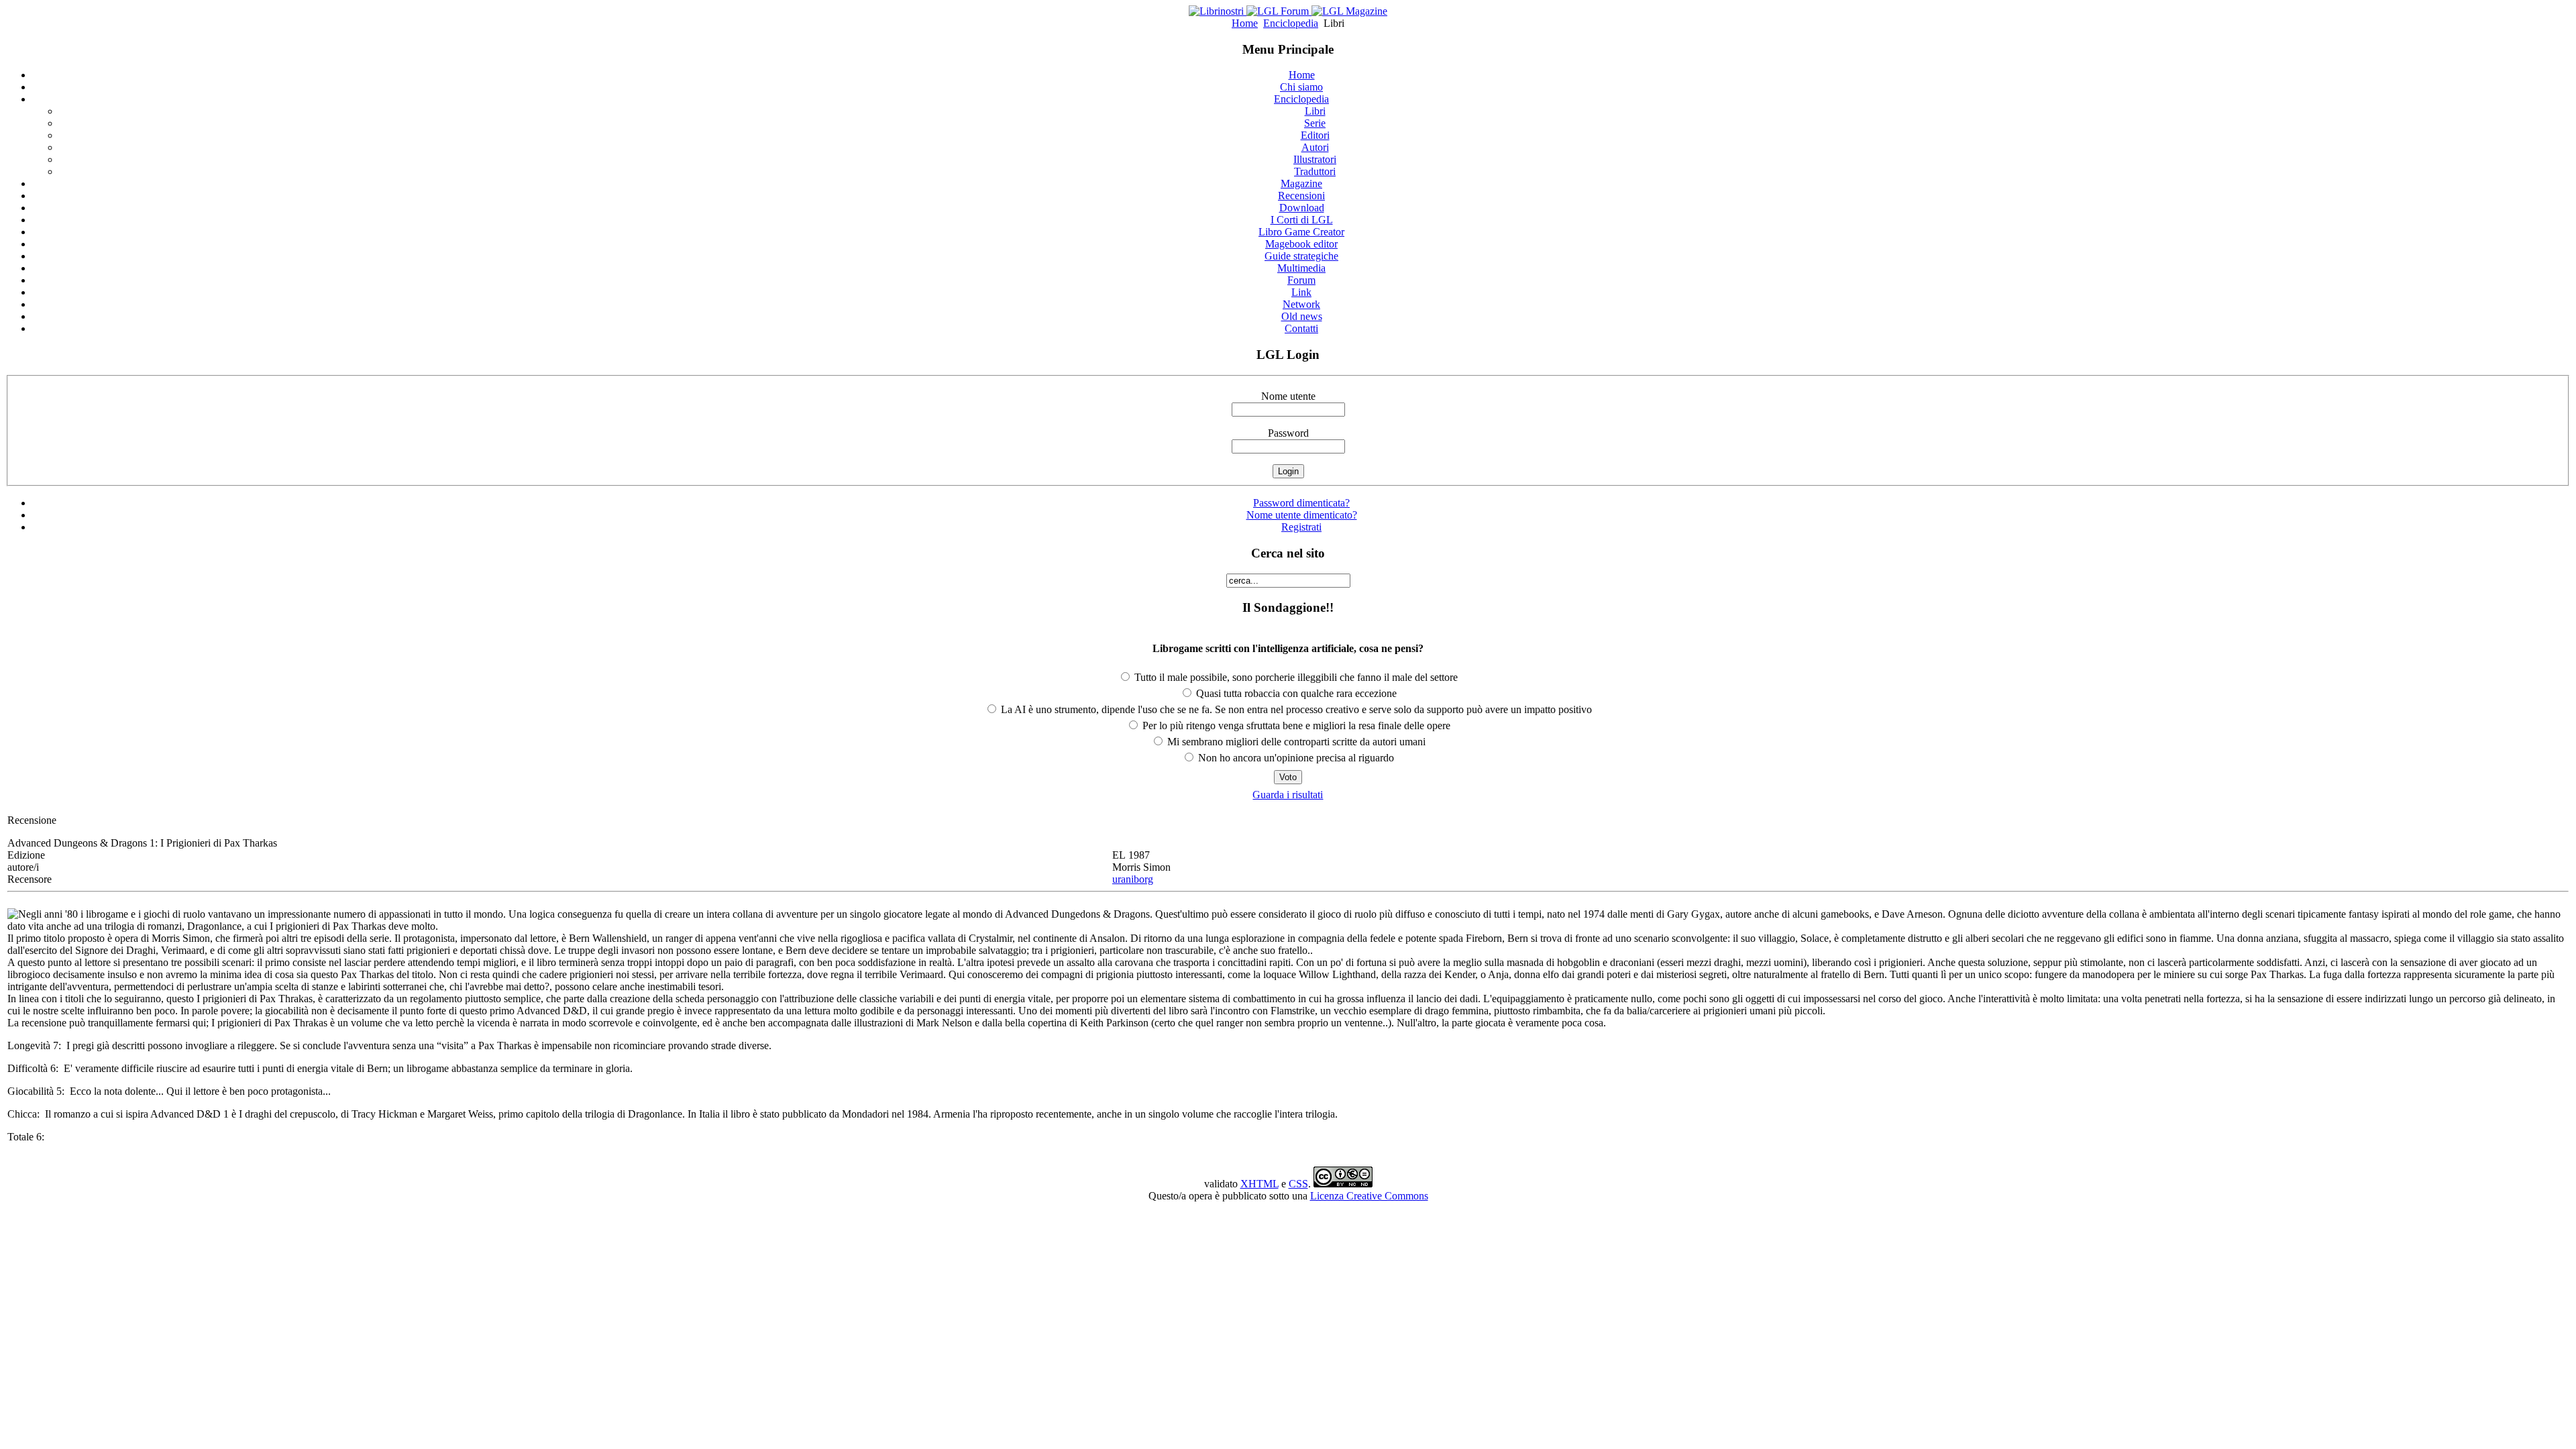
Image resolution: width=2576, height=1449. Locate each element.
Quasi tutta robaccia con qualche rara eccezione (1295, 693)
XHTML (1259, 1184)
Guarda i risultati (1288, 795)
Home (1245, 23)
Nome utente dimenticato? (1302, 515)
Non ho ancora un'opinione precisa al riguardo (1295, 758)
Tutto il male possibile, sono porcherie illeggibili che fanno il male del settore (1295, 677)
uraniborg (1133, 879)
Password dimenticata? (1301, 503)
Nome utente (1288, 396)
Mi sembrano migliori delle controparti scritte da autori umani (1295, 742)
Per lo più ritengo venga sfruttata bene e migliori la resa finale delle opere (1295, 726)
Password (1288, 433)
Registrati (1301, 527)
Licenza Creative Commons (1369, 1196)
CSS (1298, 1184)
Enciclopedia (1291, 23)
